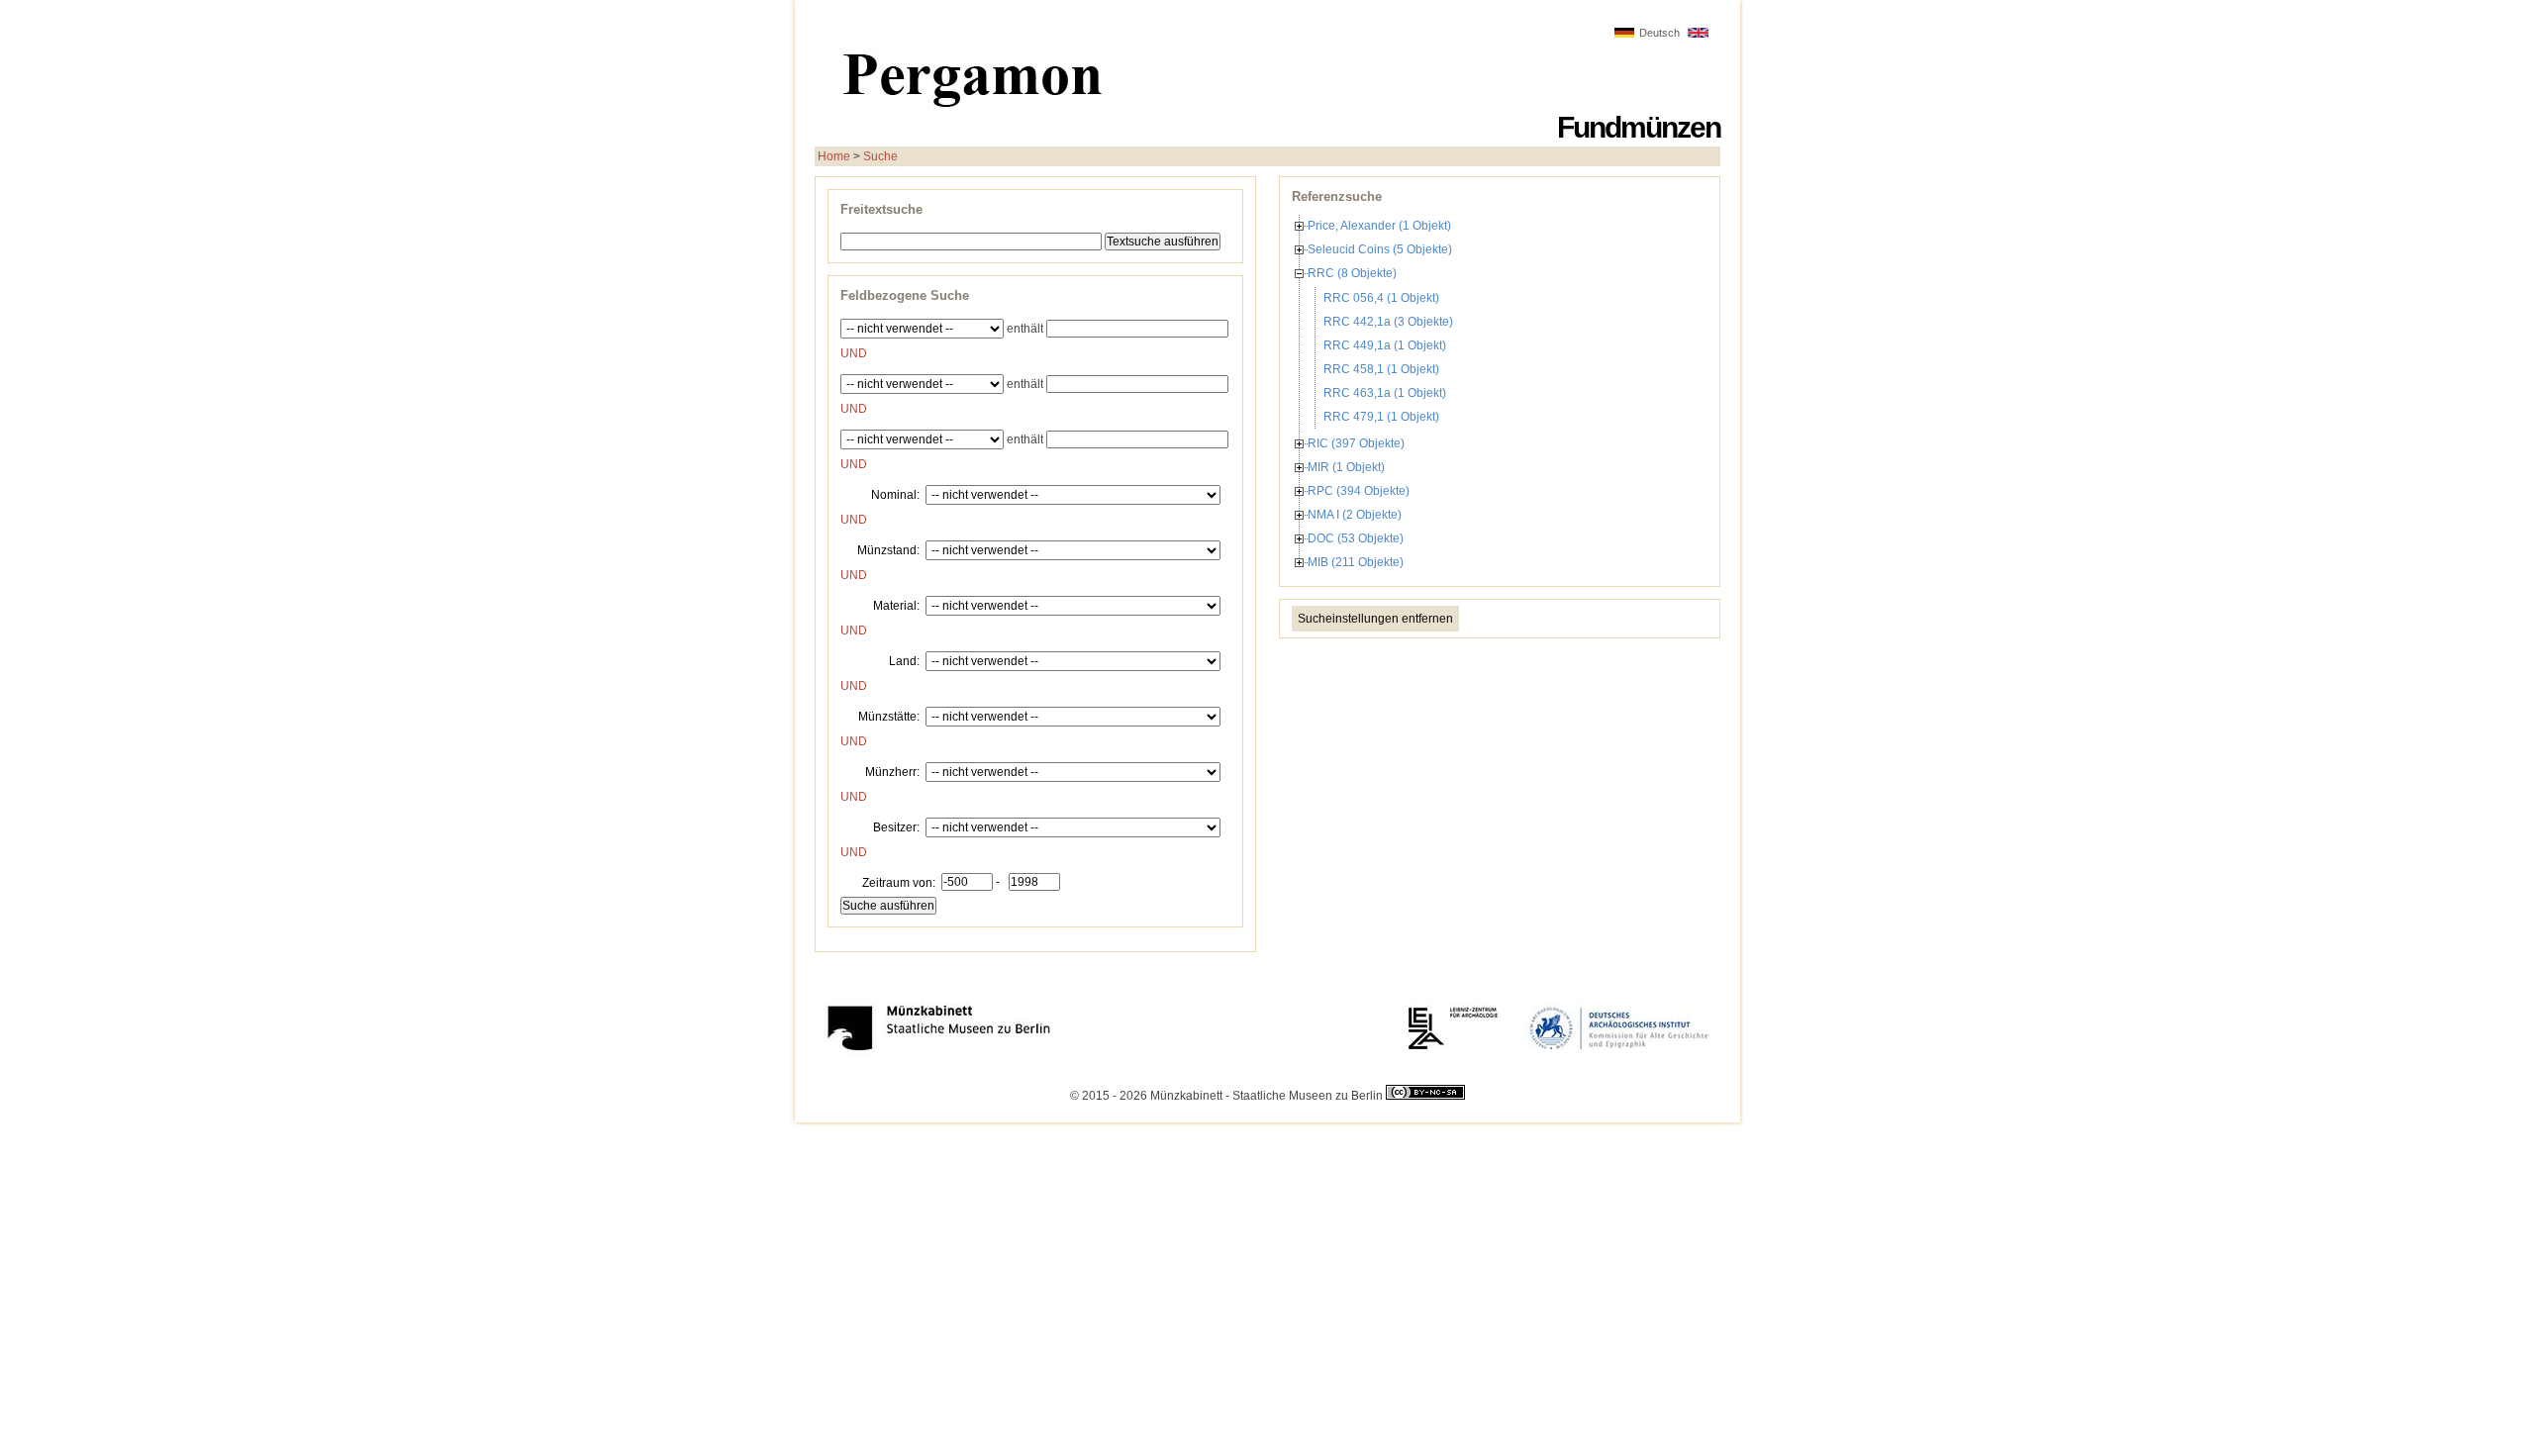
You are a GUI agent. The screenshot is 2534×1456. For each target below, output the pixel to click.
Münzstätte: (889, 716)
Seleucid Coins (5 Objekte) (1380, 249)
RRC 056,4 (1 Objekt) (1381, 298)
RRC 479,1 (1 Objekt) (1381, 417)
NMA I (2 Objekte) (1355, 515)
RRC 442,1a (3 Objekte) (1388, 322)
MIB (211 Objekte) (1356, 562)
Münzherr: (892, 771)
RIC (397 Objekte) (1356, 443)
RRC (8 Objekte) (1352, 273)
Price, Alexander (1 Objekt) (1379, 226)
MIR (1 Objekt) (1346, 467)
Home (834, 156)
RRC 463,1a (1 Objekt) (1385, 393)
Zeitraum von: (899, 882)
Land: (904, 660)
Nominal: (895, 494)
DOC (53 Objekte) (1356, 538)
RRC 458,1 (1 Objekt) (1381, 369)
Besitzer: (896, 826)
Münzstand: (888, 549)
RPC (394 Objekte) (1359, 491)
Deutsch (1659, 33)
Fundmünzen (1639, 127)
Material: (896, 605)
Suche (880, 156)
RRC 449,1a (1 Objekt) (1385, 345)
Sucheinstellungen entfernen (1375, 619)
